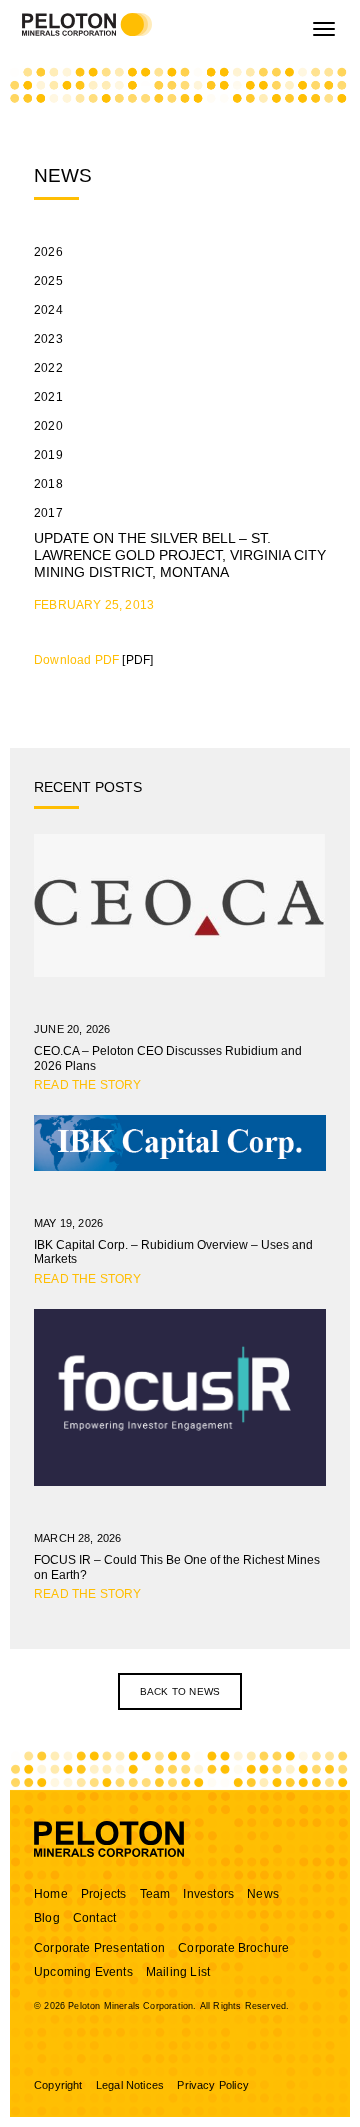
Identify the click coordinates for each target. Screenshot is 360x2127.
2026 (48, 252)
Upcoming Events (83, 1972)
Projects (103, 1894)
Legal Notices (130, 2085)
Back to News (180, 1691)
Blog (47, 1918)
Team (155, 1894)
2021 (48, 397)
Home (51, 1894)
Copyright (58, 2085)
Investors (208, 1894)
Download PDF (76, 660)
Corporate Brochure (233, 1948)
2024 (48, 310)
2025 (48, 281)
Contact (94, 1918)
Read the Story (88, 1085)
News (263, 1894)
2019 (48, 455)
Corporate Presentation (99, 1948)
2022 (48, 368)
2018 (48, 484)
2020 (48, 426)
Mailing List (178, 1972)
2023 (48, 339)
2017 (48, 513)
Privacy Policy (213, 2085)
